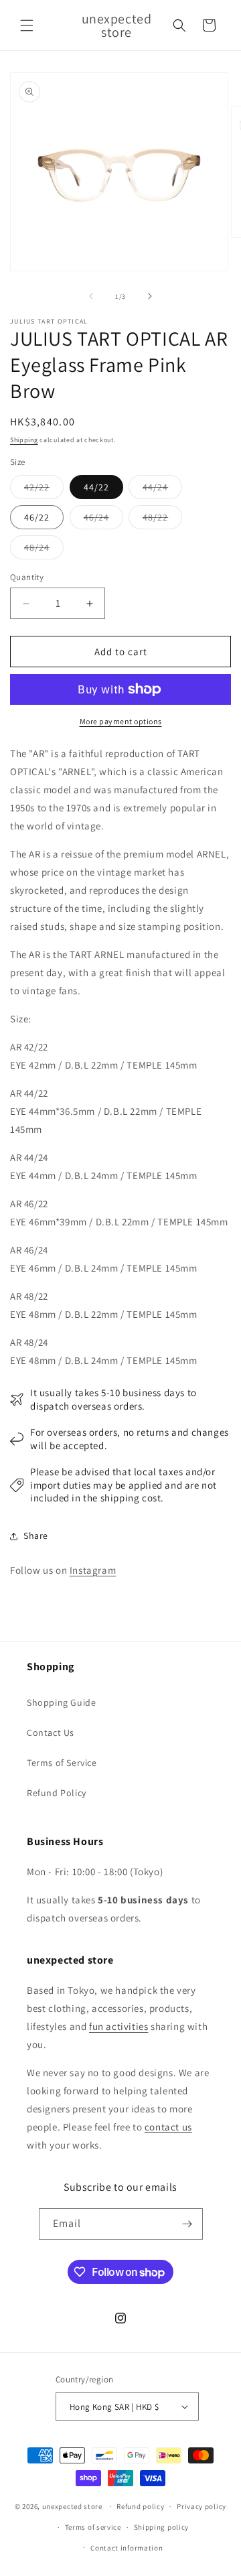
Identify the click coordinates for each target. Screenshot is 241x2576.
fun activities (118, 2026)
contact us (168, 2127)
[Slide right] (150, 296)
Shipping (24, 440)
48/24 (44, 550)
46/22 (37, 517)
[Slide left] (91, 296)
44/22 (96, 487)
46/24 (103, 520)
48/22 (162, 520)
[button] (27, 25)
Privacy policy (202, 2506)
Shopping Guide (61, 1702)
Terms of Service (62, 1763)
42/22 (44, 490)
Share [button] (36, 1536)
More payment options (121, 721)
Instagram (93, 1570)
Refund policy (140, 2506)
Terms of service (93, 2527)
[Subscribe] (187, 2224)
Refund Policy (57, 1793)
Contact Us (51, 1733)
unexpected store (72, 2506)
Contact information (127, 2548)
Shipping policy (162, 2527)
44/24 (162, 490)
